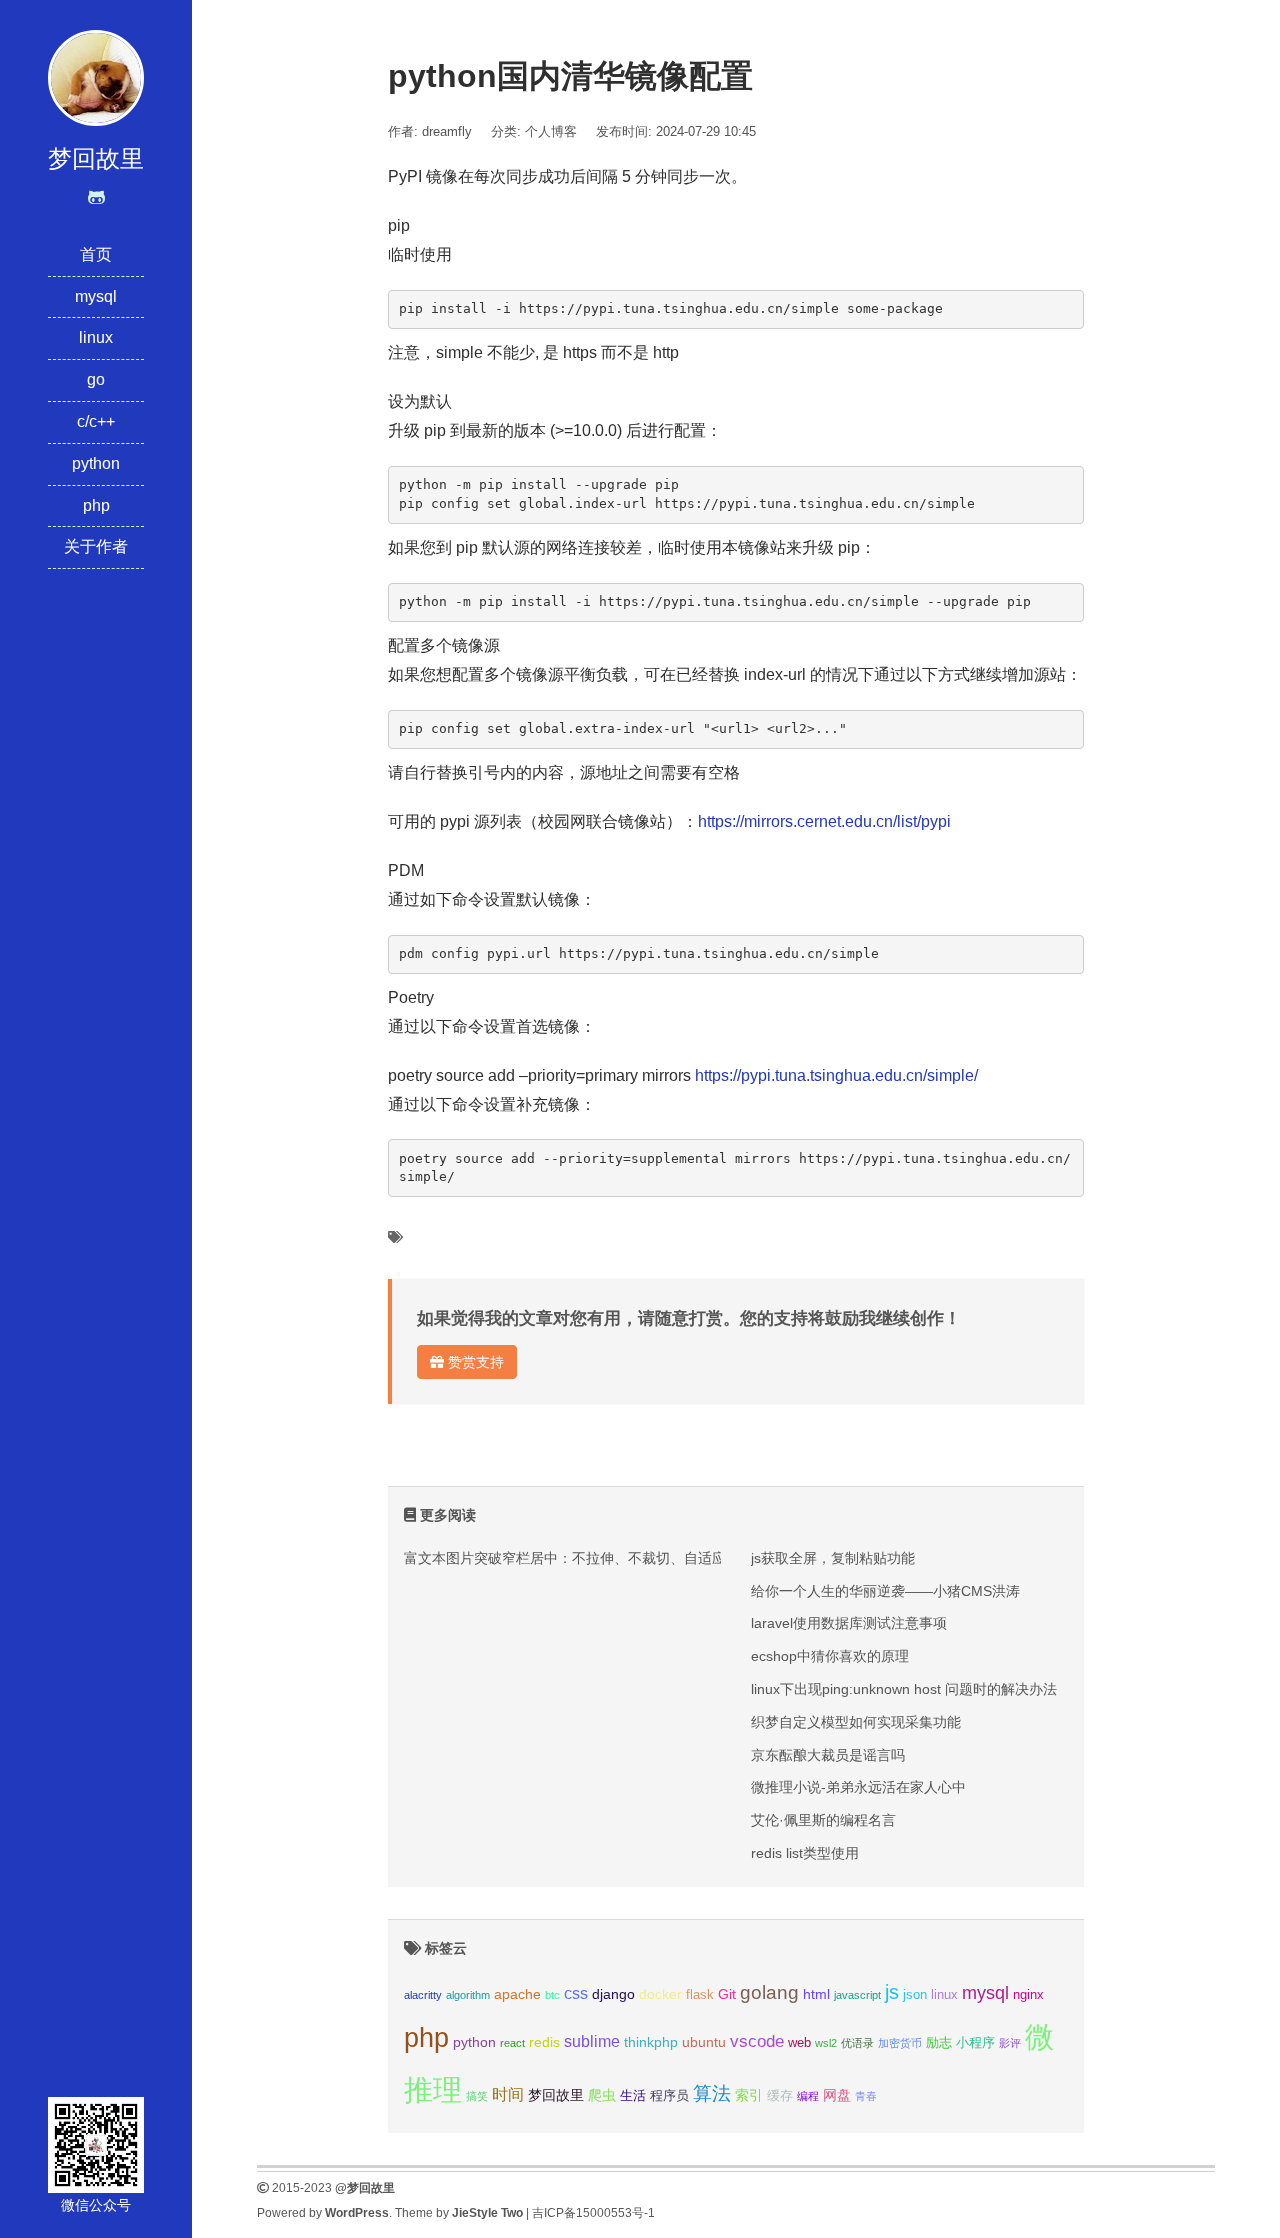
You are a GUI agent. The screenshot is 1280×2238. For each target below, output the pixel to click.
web (799, 2043)
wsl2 (826, 2043)
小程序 (975, 2043)
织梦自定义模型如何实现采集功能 (856, 1722)
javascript (857, 1995)
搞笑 (477, 2096)
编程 (808, 2096)
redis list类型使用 (805, 1853)
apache (517, 1994)
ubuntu (704, 2042)
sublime (592, 2041)
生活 (633, 2096)
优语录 (857, 2043)
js (892, 1992)
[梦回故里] (96, 76)
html (816, 1994)
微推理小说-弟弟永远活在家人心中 (858, 1787)
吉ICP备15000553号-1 (593, 2213)
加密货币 (900, 2043)
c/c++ (96, 421)
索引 (749, 2095)
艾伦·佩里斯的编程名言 (823, 1820)
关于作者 (96, 546)
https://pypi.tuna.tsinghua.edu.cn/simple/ (836, 1075)
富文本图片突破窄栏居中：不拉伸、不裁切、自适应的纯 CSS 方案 (611, 1558)
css (576, 1993)
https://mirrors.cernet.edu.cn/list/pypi (824, 821)
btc (552, 1995)
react (512, 2043)
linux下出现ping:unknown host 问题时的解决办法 (904, 1689)
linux (96, 337)
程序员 (669, 2096)
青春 (866, 2096)
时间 (508, 2094)
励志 (939, 2043)
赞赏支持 (474, 1362)
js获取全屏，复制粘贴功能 (833, 1558)
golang (769, 1992)
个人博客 (551, 131)
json (915, 1995)
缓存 (780, 2096)
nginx (1028, 1995)
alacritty (423, 1995)
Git (727, 1994)
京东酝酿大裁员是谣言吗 (828, 1755)
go (96, 379)
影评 (1010, 2043)
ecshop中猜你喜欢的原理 (830, 1656)
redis (544, 2042)
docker (660, 1994)
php (96, 505)
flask (700, 1995)
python (96, 463)
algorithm (468, 1995)
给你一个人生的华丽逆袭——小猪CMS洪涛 (885, 1591)
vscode (757, 2041)
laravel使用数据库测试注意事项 (849, 1623)
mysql (96, 296)
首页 (96, 254)
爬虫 (602, 2095)
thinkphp (651, 2042)
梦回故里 (556, 2095)
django (613, 1994)
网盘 (837, 2095)
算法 (712, 2093)
